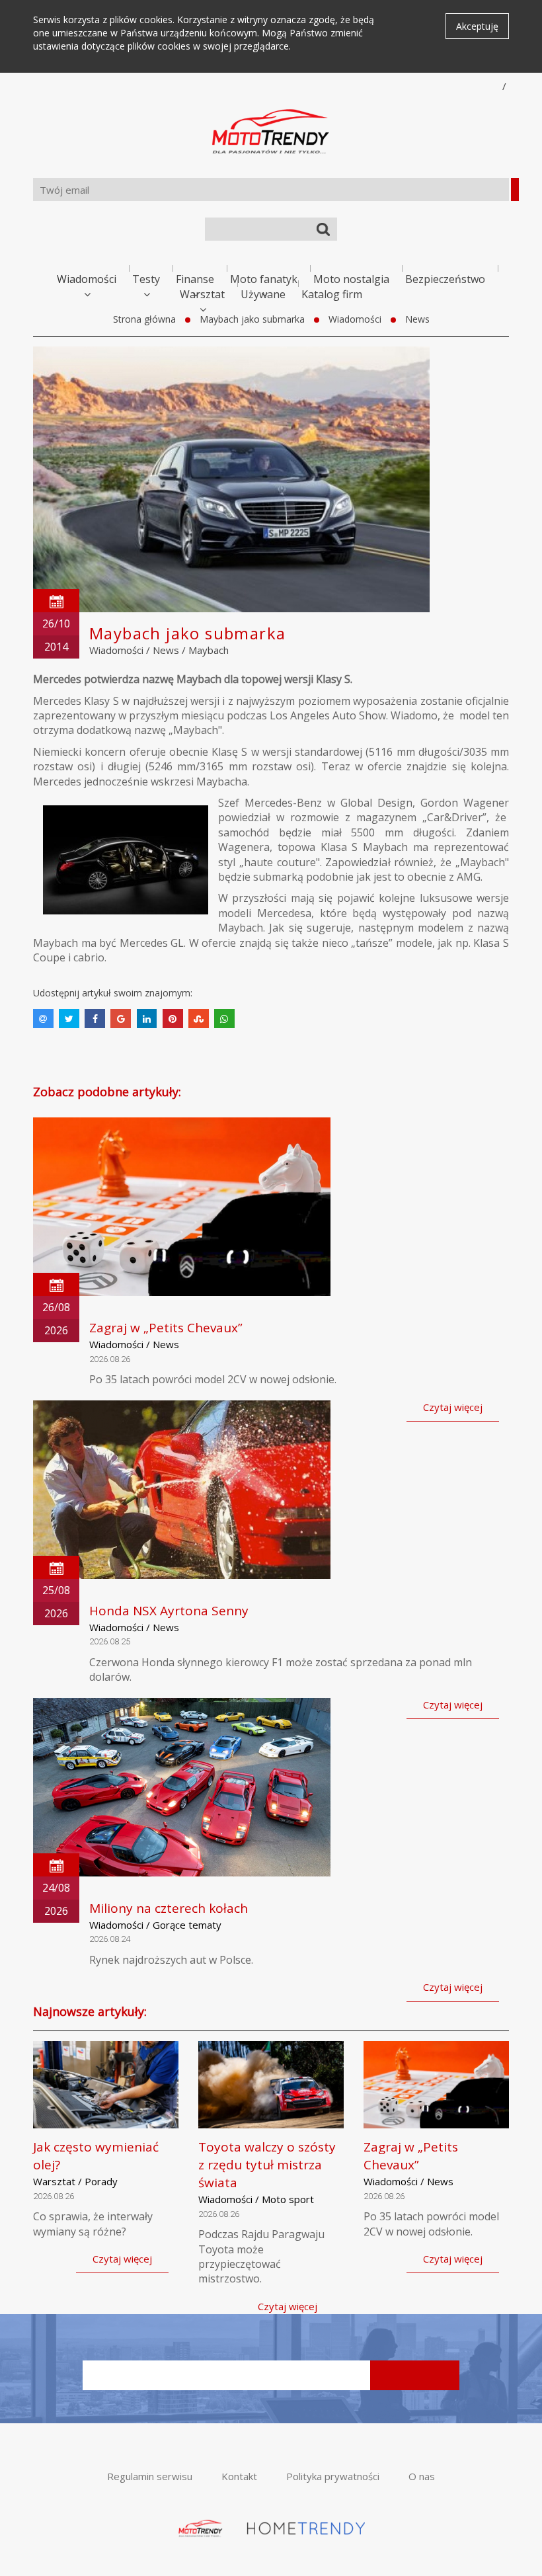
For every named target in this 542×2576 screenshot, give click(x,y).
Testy (146, 279)
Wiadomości (87, 279)
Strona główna (144, 319)
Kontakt (239, 2476)
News (417, 319)
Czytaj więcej (453, 1407)
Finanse (195, 279)
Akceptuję (477, 26)
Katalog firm (332, 294)
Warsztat (202, 294)
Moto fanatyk (264, 279)
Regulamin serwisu (150, 2476)
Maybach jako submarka (252, 319)
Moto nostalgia (351, 279)
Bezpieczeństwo (445, 279)
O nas (422, 2476)
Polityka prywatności (333, 2476)
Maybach (209, 650)
